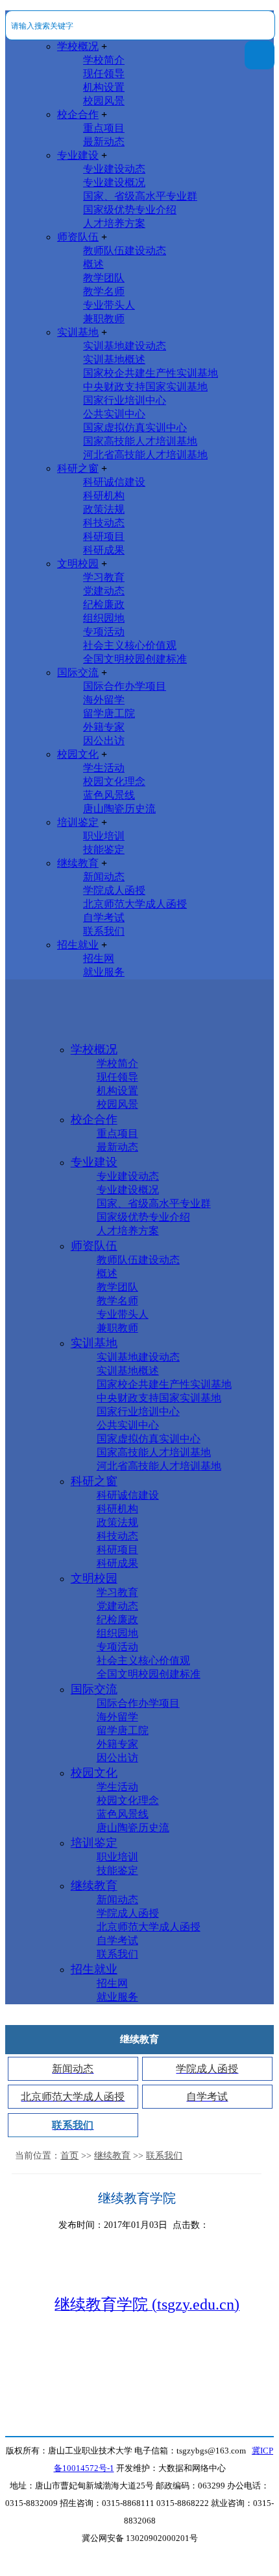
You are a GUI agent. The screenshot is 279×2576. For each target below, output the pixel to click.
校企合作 (78, 114)
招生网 (99, 958)
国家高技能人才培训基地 (140, 441)
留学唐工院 (109, 713)
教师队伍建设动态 (125, 251)
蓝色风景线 (109, 795)
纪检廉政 (104, 604)
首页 (69, 2156)
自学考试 (104, 918)
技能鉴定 (104, 849)
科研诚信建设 (114, 482)
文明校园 (78, 564)
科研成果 (104, 550)
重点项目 (104, 128)
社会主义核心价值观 (130, 645)
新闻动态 (104, 877)
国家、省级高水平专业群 (140, 196)
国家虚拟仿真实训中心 (135, 427)
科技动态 (104, 523)
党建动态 (104, 591)
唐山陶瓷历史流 (119, 809)
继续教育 (78, 863)
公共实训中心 (114, 414)
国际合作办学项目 (125, 686)
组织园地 (104, 618)
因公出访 (104, 741)
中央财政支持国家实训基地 (145, 387)
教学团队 (104, 278)
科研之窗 (78, 468)
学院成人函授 (114, 890)
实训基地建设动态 (125, 346)
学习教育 (104, 577)
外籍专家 (104, 727)
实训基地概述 (114, 359)
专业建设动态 (114, 169)
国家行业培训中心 (125, 400)
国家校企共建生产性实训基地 (151, 373)
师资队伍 (78, 237)
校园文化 (78, 754)
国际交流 (78, 673)
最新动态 (104, 142)
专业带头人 (109, 305)
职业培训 (104, 836)
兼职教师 (104, 319)
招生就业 (78, 945)
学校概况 (78, 46)
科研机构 (104, 496)
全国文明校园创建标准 (135, 659)
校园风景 (104, 101)
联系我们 (104, 931)
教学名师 (104, 291)
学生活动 (104, 768)
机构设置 (104, 87)
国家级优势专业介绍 (130, 210)
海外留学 (104, 700)
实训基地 (78, 332)
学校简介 (104, 60)
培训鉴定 (78, 822)
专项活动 (104, 632)
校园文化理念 (114, 781)
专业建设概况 (114, 182)
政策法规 (104, 509)
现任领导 (104, 74)
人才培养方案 (114, 223)
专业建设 (78, 155)
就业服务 (104, 972)
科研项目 (104, 536)
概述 (93, 264)
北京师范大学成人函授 (135, 904)
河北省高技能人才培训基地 (145, 455)
